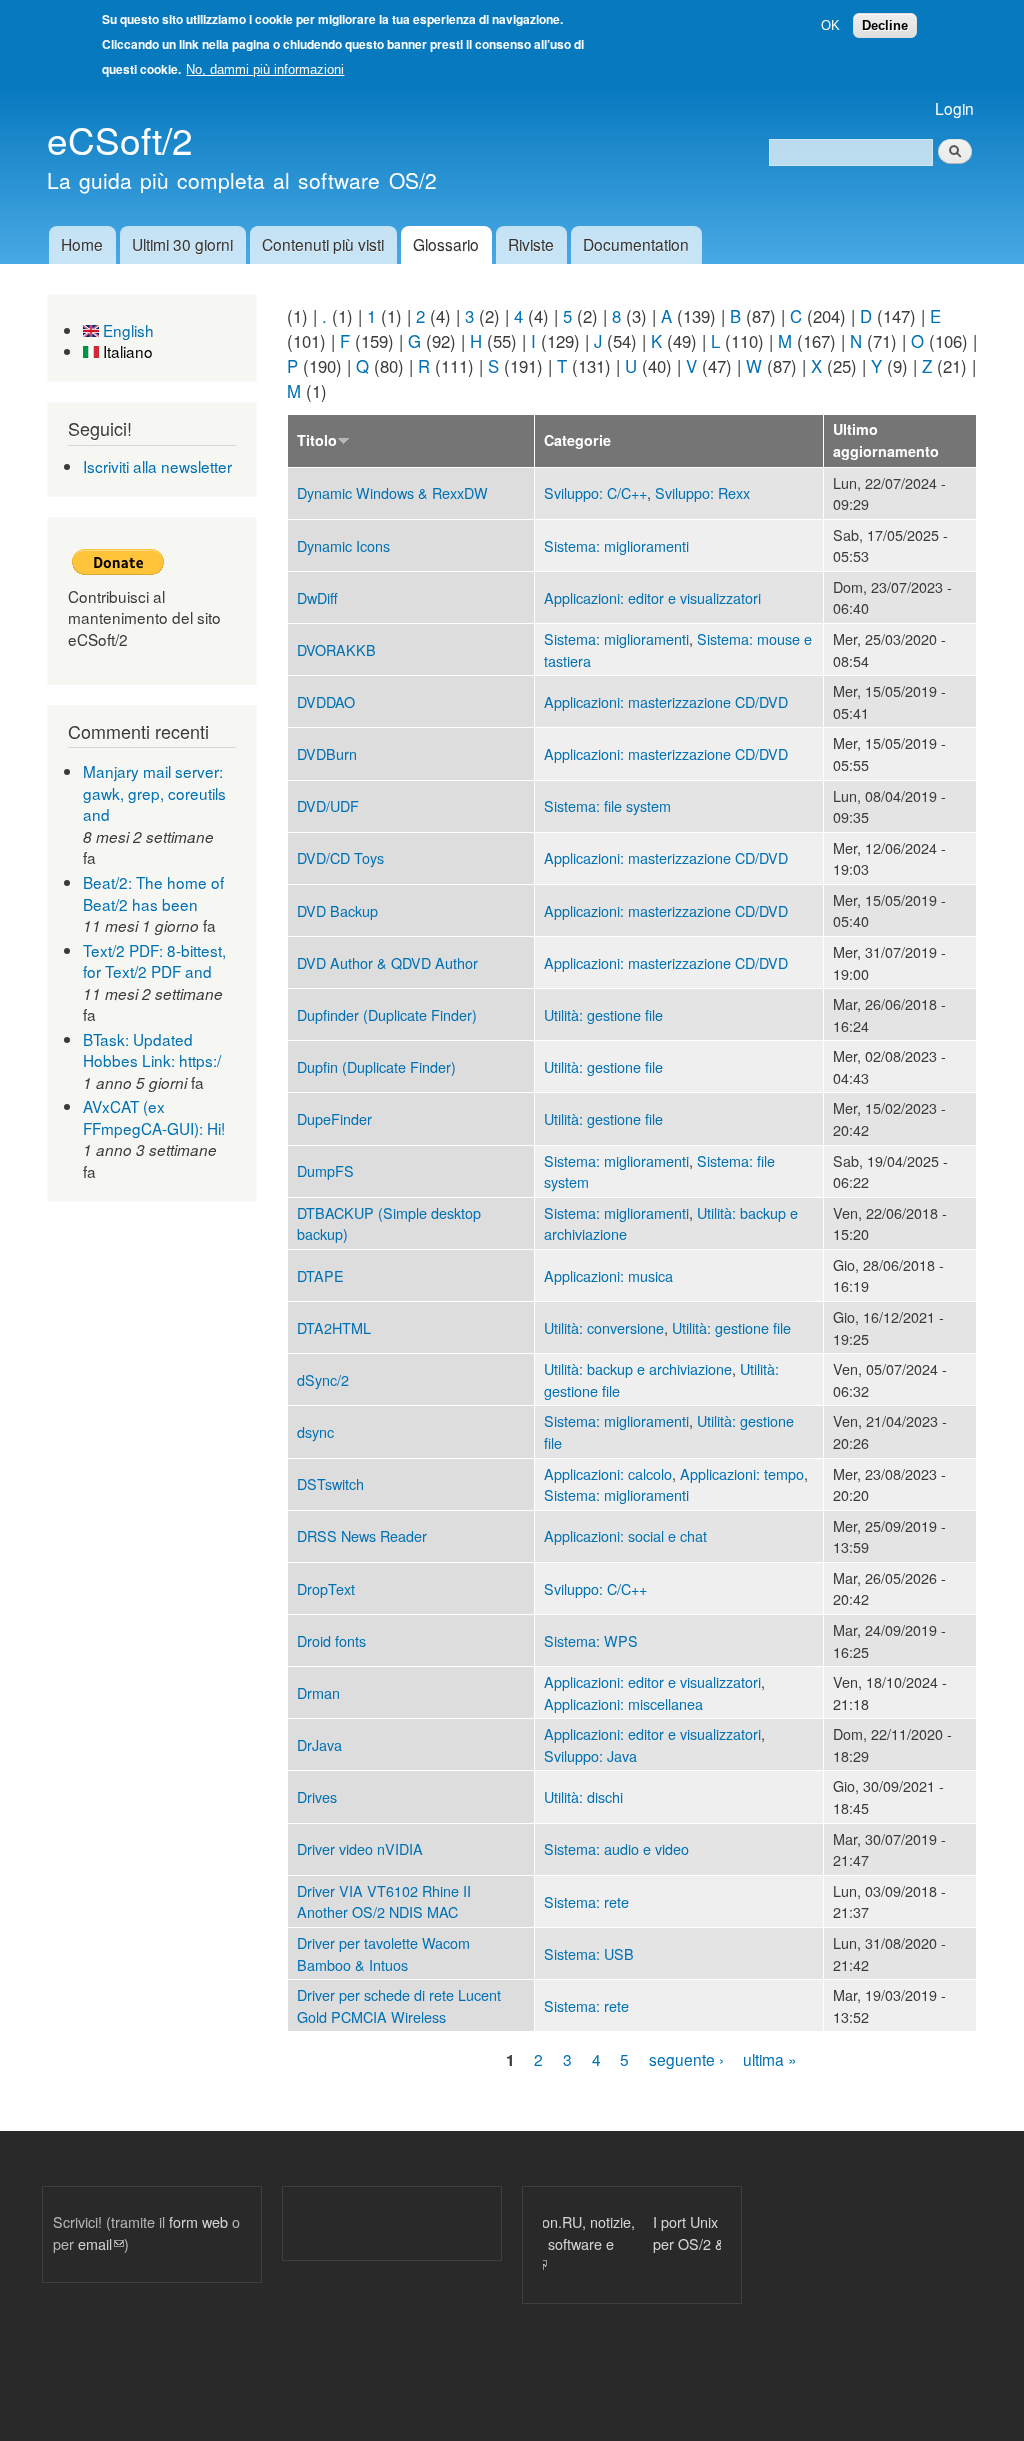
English (126, 330)
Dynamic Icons (343, 545)
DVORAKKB (336, 649)
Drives (317, 1796)
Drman (318, 1692)
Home (82, 244)
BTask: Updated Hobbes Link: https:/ (152, 1050)
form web (198, 2221)
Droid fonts (331, 1640)
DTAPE (320, 1275)
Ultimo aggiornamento (886, 440)
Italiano (126, 351)
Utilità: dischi (583, 1796)
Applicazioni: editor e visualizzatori (652, 597)
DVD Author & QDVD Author (387, 962)
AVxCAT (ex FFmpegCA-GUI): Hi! (154, 1117)
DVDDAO (326, 701)
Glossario (446, 244)
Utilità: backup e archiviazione (638, 1368)
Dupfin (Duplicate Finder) (376, 1066)
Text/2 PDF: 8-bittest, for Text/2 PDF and (154, 961)
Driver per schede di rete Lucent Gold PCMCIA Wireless (399, 2005)
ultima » (770, 2059)
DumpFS (325, 1170)
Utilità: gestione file (603, 1014)
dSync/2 (323, 1379)
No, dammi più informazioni (265, 69)
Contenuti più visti (323, 244)
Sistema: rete (586, 1901)
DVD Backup (337, 910)
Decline (885, 25)
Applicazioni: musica (608, 1275)
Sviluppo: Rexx (702, 492)
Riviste (531, 244)
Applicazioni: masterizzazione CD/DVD (666, 701)
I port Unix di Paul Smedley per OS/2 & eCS (629, 2232)
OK (830, 25)
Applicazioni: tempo (742, 1473)
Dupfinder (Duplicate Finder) (387, 1014)
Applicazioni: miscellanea (623, 1703)
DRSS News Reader (362, 1535)
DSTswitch (330, 1483)
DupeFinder (334, 1118)
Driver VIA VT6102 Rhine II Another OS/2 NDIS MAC (384, 1901)
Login (954, 108)
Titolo (317, 440)
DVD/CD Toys (340, 857)
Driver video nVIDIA (360, 1848)
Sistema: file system (607, 805)
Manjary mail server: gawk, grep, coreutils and (154, 792)
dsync (315, 1431)
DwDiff (317, 597)
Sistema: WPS (591, 1640)
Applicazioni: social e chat (625, 1535)
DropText (326, 1588)
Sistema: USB (589, 1953)
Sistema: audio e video (616, 1848)
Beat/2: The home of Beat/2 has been (153, 893)
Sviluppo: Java (590, 1755)
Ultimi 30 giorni (182, 244)
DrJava (319, 1744)
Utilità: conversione (604, 1327)
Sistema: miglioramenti (616, 545)
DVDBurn (327, 753)
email (101, 2243)
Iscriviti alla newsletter (157, 466)
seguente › (686, 2059)
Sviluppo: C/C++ (595, 492)
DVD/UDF (328, 805)
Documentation (636, 244)
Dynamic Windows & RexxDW (392, 492)
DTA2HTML (334, 1327)
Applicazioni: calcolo (608, 1473)
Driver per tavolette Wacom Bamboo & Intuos (383, 1953)
